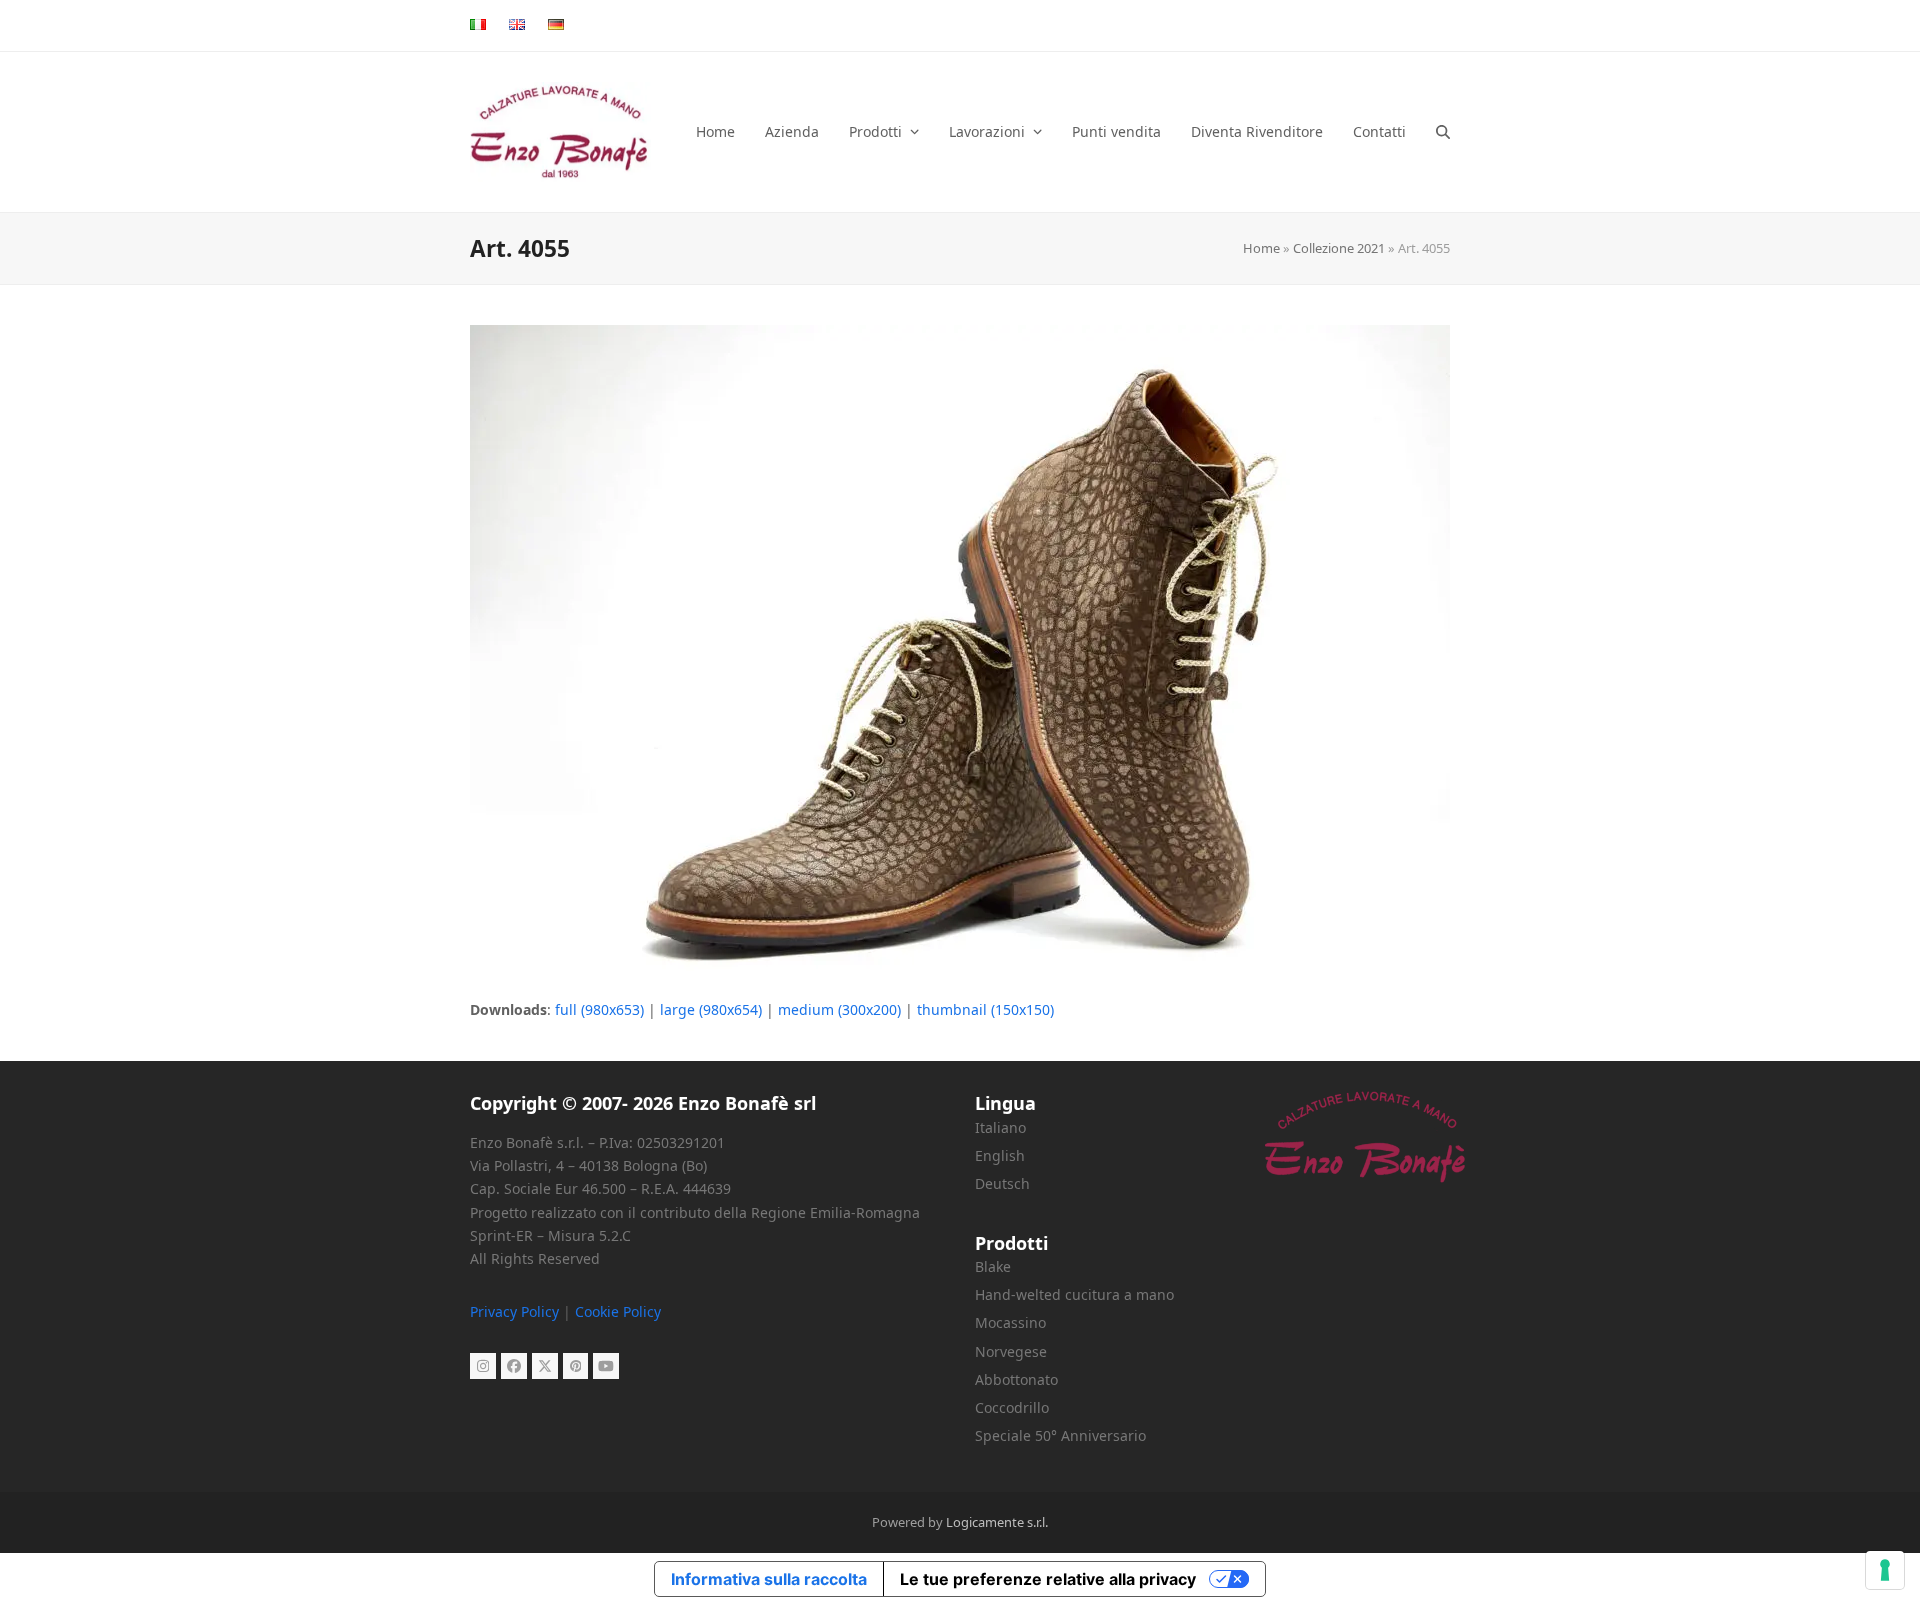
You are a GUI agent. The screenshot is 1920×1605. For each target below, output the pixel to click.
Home (1261, 248)
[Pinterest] (576, 1366)
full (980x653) (599, 1009)
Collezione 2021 (1339, 248)
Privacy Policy (514, 1311)
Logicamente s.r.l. (997, 1522)
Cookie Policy (618, 1311)
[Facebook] (514, 1366)
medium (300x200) (839, 1009)
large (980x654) (711, 1009)
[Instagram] (483, 1366)
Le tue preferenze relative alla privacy (1048, 1579)
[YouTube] (606, 1366)
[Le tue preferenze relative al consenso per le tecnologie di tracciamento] (1885, 1570)
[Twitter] (545, 1366)
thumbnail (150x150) (985, 1009)
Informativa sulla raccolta (769, 1579)
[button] (1443, 132)
